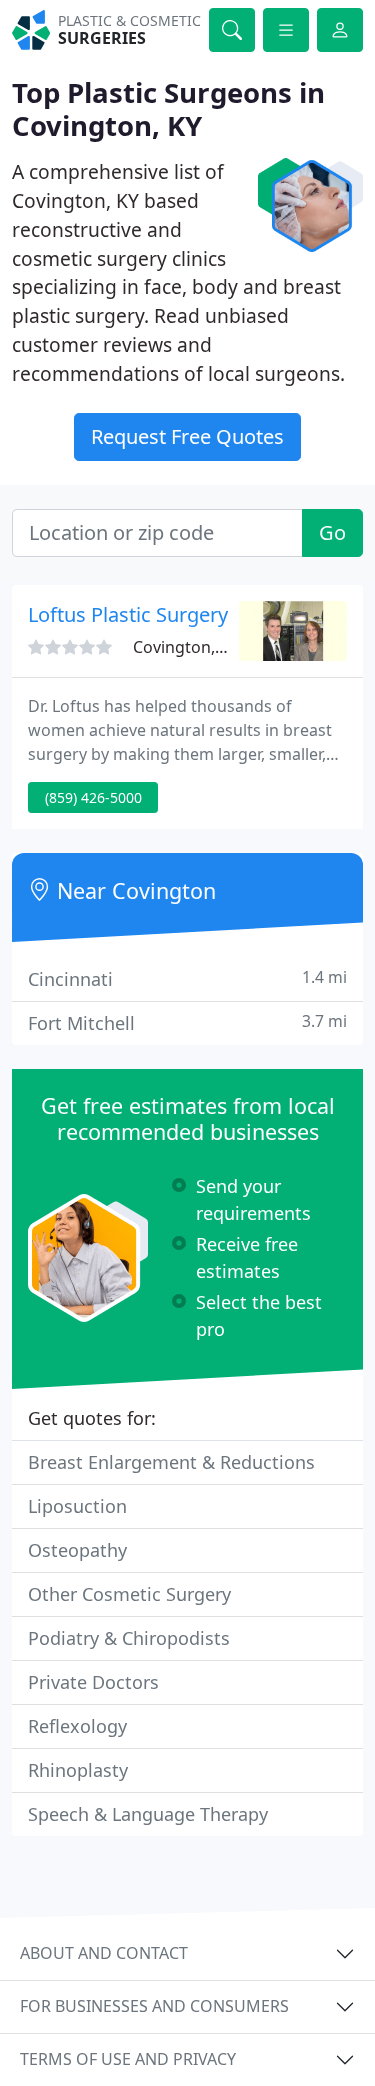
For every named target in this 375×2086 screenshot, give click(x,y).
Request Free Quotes (187, 436)
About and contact (104, 1953)
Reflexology (77, 1726)
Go (332, 532)
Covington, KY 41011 (210, 647)
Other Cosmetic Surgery (129, 1594)
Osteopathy (77, 1550)
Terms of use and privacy (128, 2059)
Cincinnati (187, 978)
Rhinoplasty (78, 1770)
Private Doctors (93, 1682)
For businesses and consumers (154, 2006)
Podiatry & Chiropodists (129, 1638)
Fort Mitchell (187, 1022)
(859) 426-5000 (93, 797)
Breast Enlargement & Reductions (171, 1462)
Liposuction (77, 1506)
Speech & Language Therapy (148, 1814)
